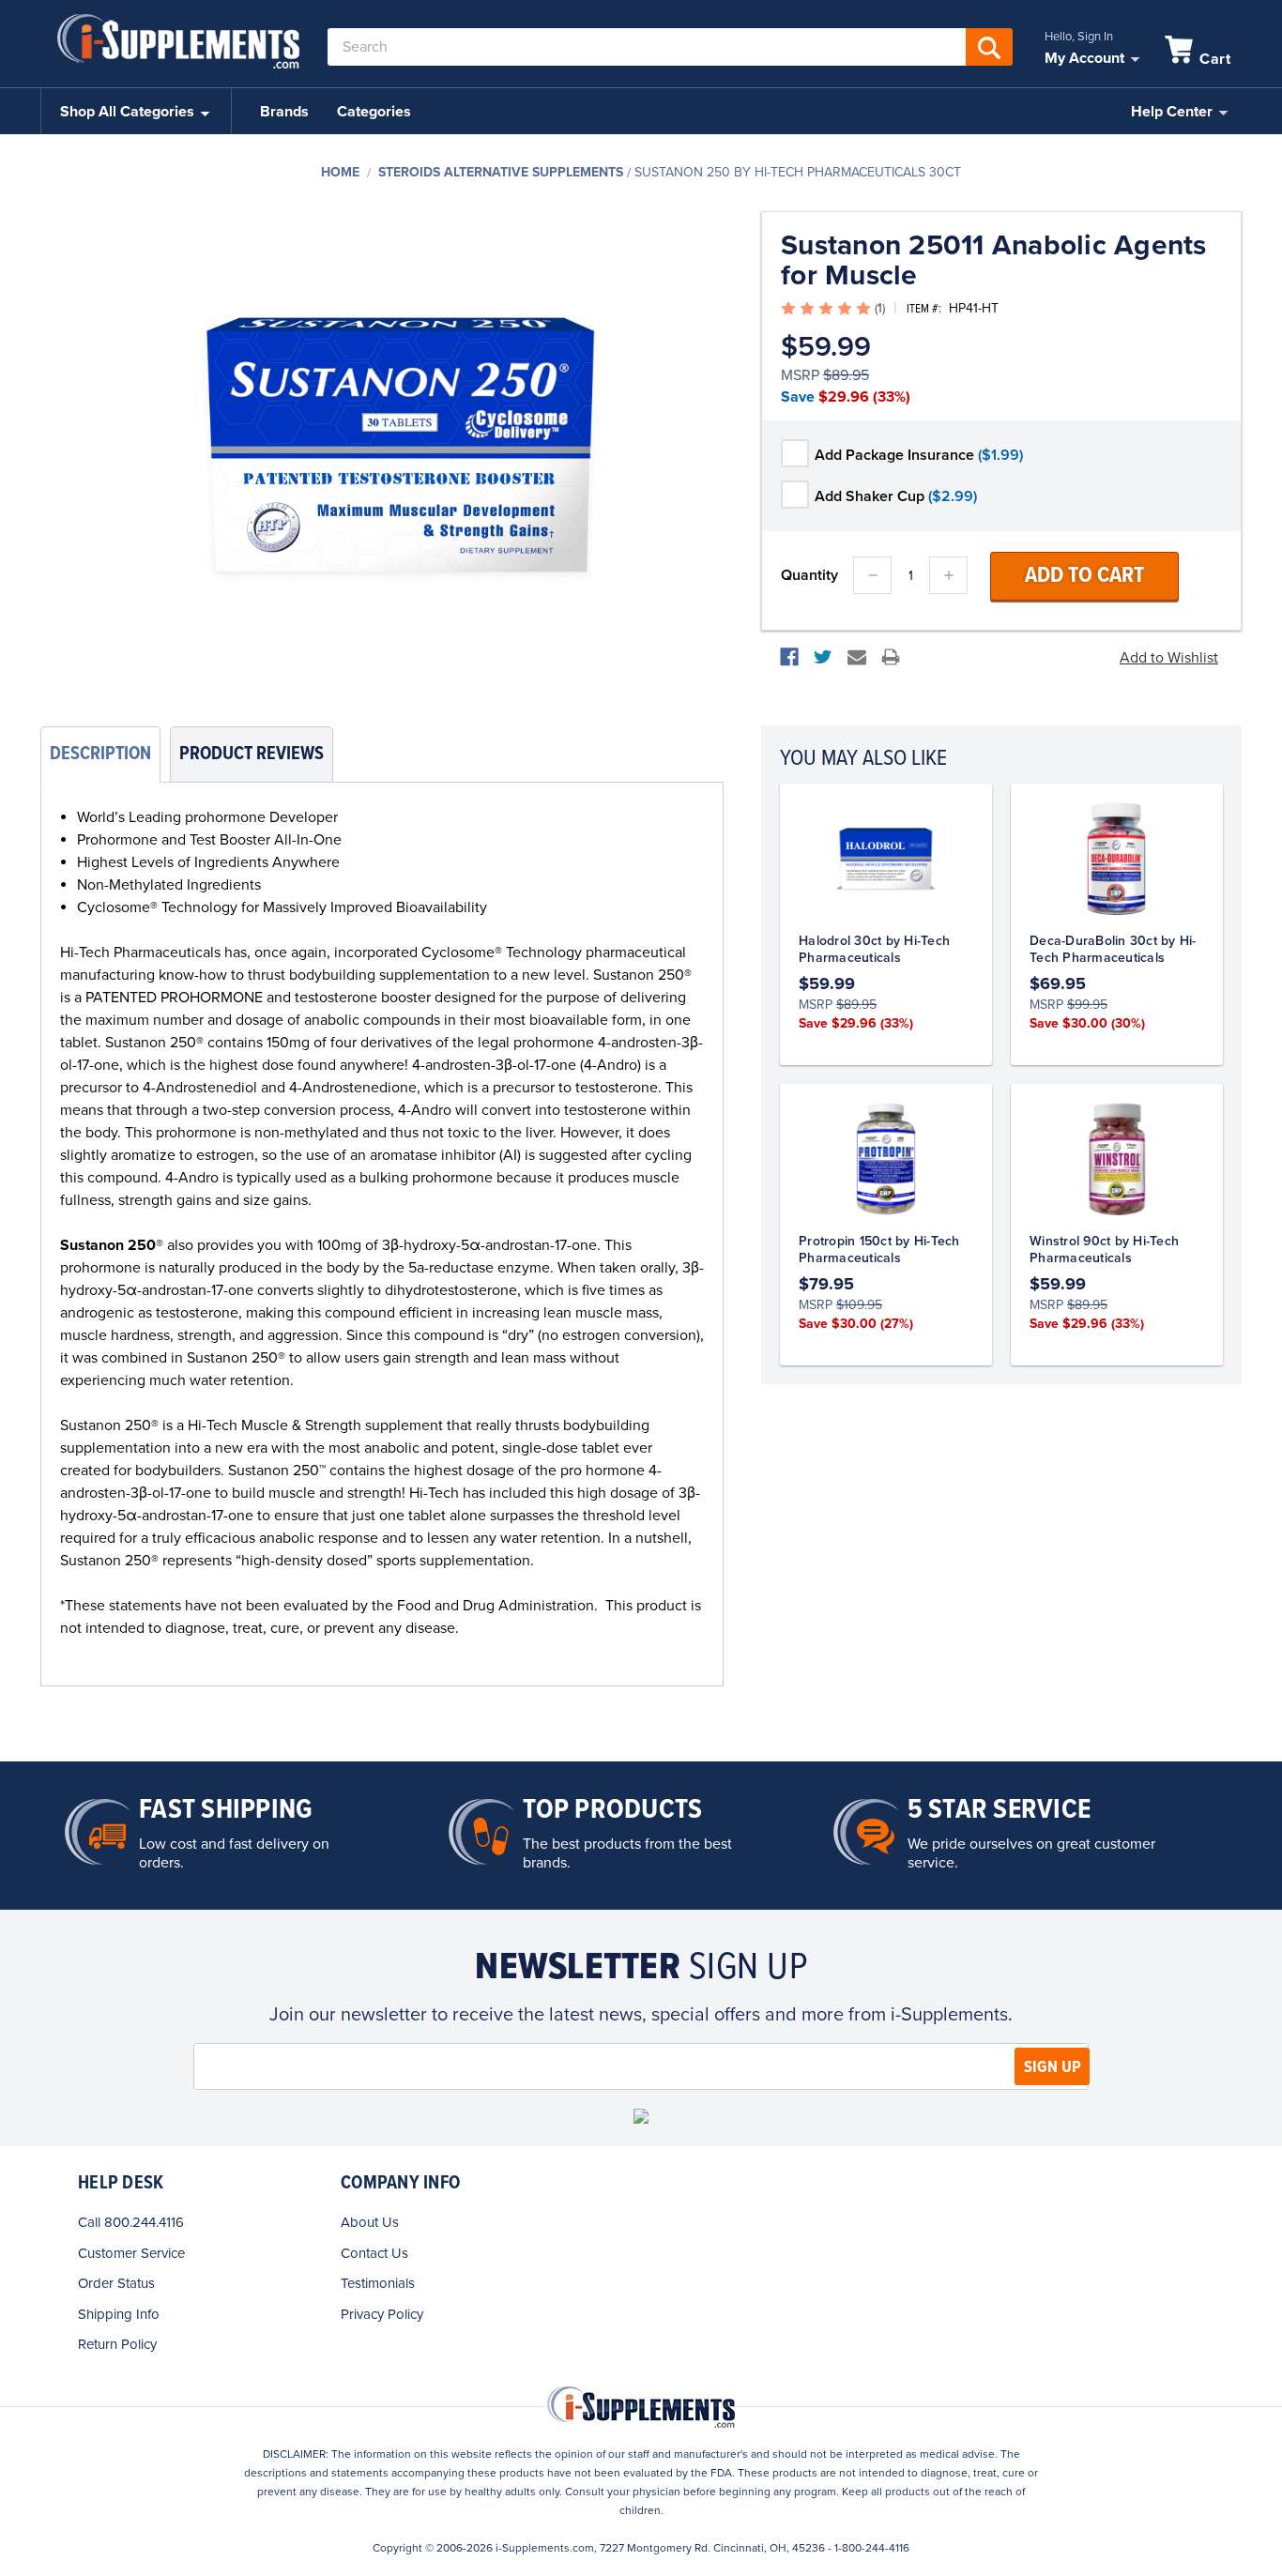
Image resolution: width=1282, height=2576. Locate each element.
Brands (284, 112)
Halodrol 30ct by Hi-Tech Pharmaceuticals (874, 949)
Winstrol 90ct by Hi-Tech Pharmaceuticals (1104, 1250)
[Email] (857, 657)
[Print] (891, 657)
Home (340, 172)
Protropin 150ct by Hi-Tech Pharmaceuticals (879, 1250)
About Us (370, 2222)
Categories (374, 112)
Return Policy (117, 2344)
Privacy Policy (382, 2314)
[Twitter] (823, 657)
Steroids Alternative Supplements (501, 172)
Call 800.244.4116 (131, 2222)
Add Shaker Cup (896, 496)
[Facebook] (789, 657)
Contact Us (374, 2253)
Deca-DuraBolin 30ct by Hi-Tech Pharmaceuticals (1113, 949)
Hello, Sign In (1079, 37)
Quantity (809, 575)
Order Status (116, 2283)
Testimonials (378, 2283)
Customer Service (131, 2253)
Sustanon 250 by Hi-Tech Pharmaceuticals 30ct (798, 172)
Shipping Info (119, 2314)
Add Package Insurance (919, 455)
